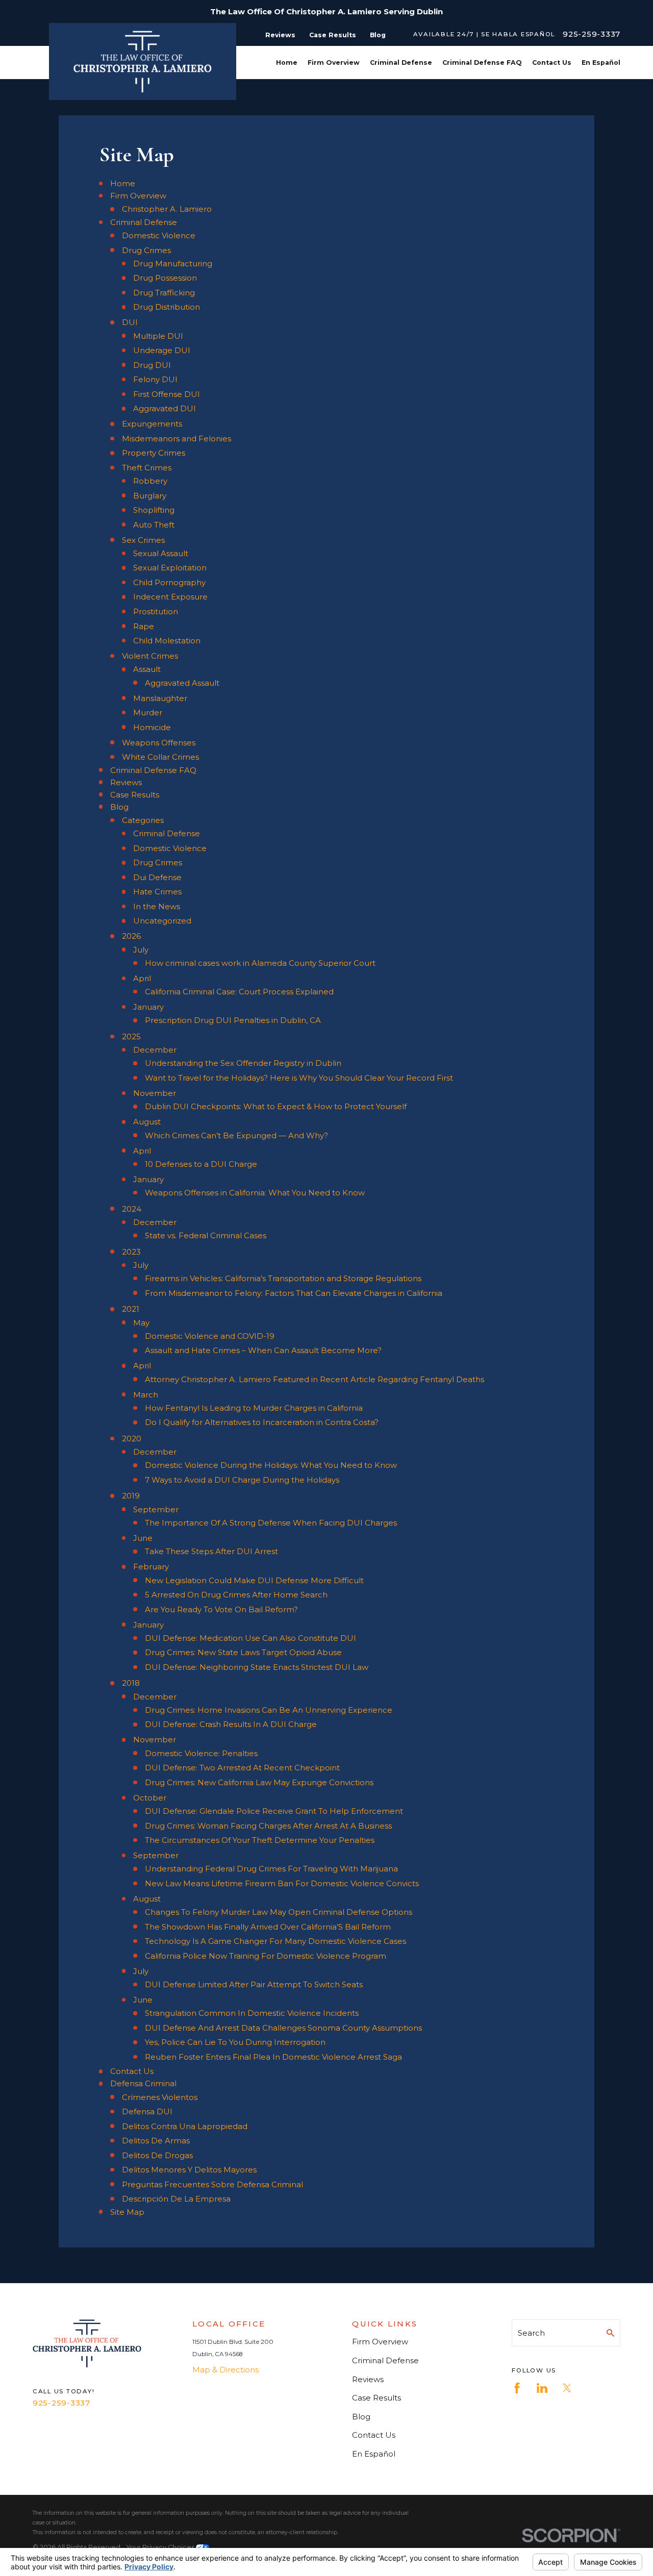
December (155, 1050)
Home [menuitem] (287, 62)
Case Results (333, 35)
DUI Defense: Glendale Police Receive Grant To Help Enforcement (274, 1811)
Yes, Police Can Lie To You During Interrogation (235, 2042)
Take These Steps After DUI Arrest (211, 1551)
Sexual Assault (161, 553)
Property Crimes (154, 453)
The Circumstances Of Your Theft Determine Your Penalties (260, 1840)
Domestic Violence (159, 235)
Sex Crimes (143, 540)
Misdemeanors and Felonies (177, 439)
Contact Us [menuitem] (552, 62)
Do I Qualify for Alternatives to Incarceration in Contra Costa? (262, 1422)
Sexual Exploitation (170, 568)
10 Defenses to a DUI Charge (201, 1164)
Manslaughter (160, 698)
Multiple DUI (158, 336)
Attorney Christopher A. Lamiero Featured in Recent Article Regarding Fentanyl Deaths (315, 1379)
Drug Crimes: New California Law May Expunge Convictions (259, 1782)
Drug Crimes (146, 250)
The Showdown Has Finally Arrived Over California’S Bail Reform (268, 1927)
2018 (131, 1683)
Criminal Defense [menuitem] (401, 62)
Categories (143, 820)
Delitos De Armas (156, 2141)
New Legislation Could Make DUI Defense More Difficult (254, 1580)
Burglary (150, 496)
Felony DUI (155, 379)
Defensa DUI (147, 2111)
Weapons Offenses (159, 743)
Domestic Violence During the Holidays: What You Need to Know (271, 1465)
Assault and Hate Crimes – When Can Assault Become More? (263, 1350)
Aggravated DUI (165, 408)
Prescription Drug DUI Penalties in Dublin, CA (233, 1020)
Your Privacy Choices (161, 2547)
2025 (131, 1036)
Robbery (150, 481)
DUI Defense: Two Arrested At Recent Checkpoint (242, 1768)
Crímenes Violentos (160, 2097)
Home (123, 183)
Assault (147, 669)
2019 (131, 1496)
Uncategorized (162, 921)
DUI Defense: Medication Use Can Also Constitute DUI (250, 1638)
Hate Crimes (157, 892)
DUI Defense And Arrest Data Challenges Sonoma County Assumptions (283, 2028)
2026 (131, 936)
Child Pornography (169, 582)
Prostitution (156, 611)
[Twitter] (567, 2388)
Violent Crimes (150, 656)
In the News (157, 906)
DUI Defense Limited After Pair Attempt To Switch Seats (254, 1984)
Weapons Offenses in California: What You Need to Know (255, 1193)
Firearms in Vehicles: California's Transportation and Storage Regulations (283, 1278)
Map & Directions (225, 2370)
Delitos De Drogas (157, 2155)
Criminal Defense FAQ (153, 770)
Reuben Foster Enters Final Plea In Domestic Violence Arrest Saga (273, 2057)
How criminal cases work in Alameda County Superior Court (260, 963)
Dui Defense (157, 877)
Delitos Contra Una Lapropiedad (185, 2126)
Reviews (280, 35)
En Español (374, 2454)
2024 (132, 1209)
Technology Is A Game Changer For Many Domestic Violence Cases (275, 1941)
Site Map (127, 2212)
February (151, 1567)
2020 (132, 1439)
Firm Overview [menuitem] (334, 62)
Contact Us (132, 2071)
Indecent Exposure (170, 597)
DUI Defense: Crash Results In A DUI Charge (231, 1724)
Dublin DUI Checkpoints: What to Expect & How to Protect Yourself (276, 1106)
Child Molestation (167, 641)
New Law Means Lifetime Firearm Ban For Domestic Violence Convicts (282, 1883)
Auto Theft (154, 525)
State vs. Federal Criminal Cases (206, 1235)
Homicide (152, 727)
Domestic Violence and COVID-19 (210, 1336)
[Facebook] (517, 2388)
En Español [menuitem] (601, 62)
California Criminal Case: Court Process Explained (239, 992)
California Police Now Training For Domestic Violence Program (266, 1956)
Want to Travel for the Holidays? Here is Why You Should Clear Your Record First (299, 1078)
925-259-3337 (592, 34)
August (147, 1122)
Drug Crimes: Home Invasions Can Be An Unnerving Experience (269, 1710)
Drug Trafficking (164, 293)
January (148, 1007)
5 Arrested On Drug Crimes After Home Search (236, 1595)
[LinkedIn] (542, 2388)
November (155, 1093)
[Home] (143, 61)
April (142, 978)
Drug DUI (152, 365)
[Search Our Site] (610, 2333)
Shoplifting (154, 510)
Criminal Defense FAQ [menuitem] (482, 62)
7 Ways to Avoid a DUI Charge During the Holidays (242, 1480)
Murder (148, 712)
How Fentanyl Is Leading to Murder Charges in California (254, 1408)
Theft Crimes (147, 468)
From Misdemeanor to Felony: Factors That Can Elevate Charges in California (294, 1293)
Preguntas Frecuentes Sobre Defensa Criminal (212, 2184)
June (143, 1538)
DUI (130, 322)
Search (531, 2333)
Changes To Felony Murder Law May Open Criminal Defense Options (279, 1912)
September (156, 1509)
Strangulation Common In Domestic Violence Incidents (252, 2013)
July (141, 950)
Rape (144, 626)
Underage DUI (162, 350)
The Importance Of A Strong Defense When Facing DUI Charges (271, 1523)
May (141, 1323)
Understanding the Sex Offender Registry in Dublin (243, 1063)
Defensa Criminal (143, 2083)
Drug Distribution (167, 307)
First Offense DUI (167, 394)
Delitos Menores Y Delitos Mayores (189, 2170)
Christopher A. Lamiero (167, 209)
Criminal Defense (144, 222)
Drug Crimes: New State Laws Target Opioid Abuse (243, 1652)
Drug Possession (165, 278)
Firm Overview (138, 196)
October (150, 1798)
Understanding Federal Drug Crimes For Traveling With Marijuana (271, 1869)
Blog (378, 35)
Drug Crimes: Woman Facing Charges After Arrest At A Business (268, 1826)
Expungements (152, 424)
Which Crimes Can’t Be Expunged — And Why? (236, 1135)
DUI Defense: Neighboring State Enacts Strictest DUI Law (257, 1667)
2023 (131, 1252)
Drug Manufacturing (173, 264)
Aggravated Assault (182, 683)
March (146, 1395)
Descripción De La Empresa (176, 2199)
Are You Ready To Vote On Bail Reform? (221, 1609)
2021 (131, 1309)
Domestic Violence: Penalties (201, 1753)
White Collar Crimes (160, 757)
